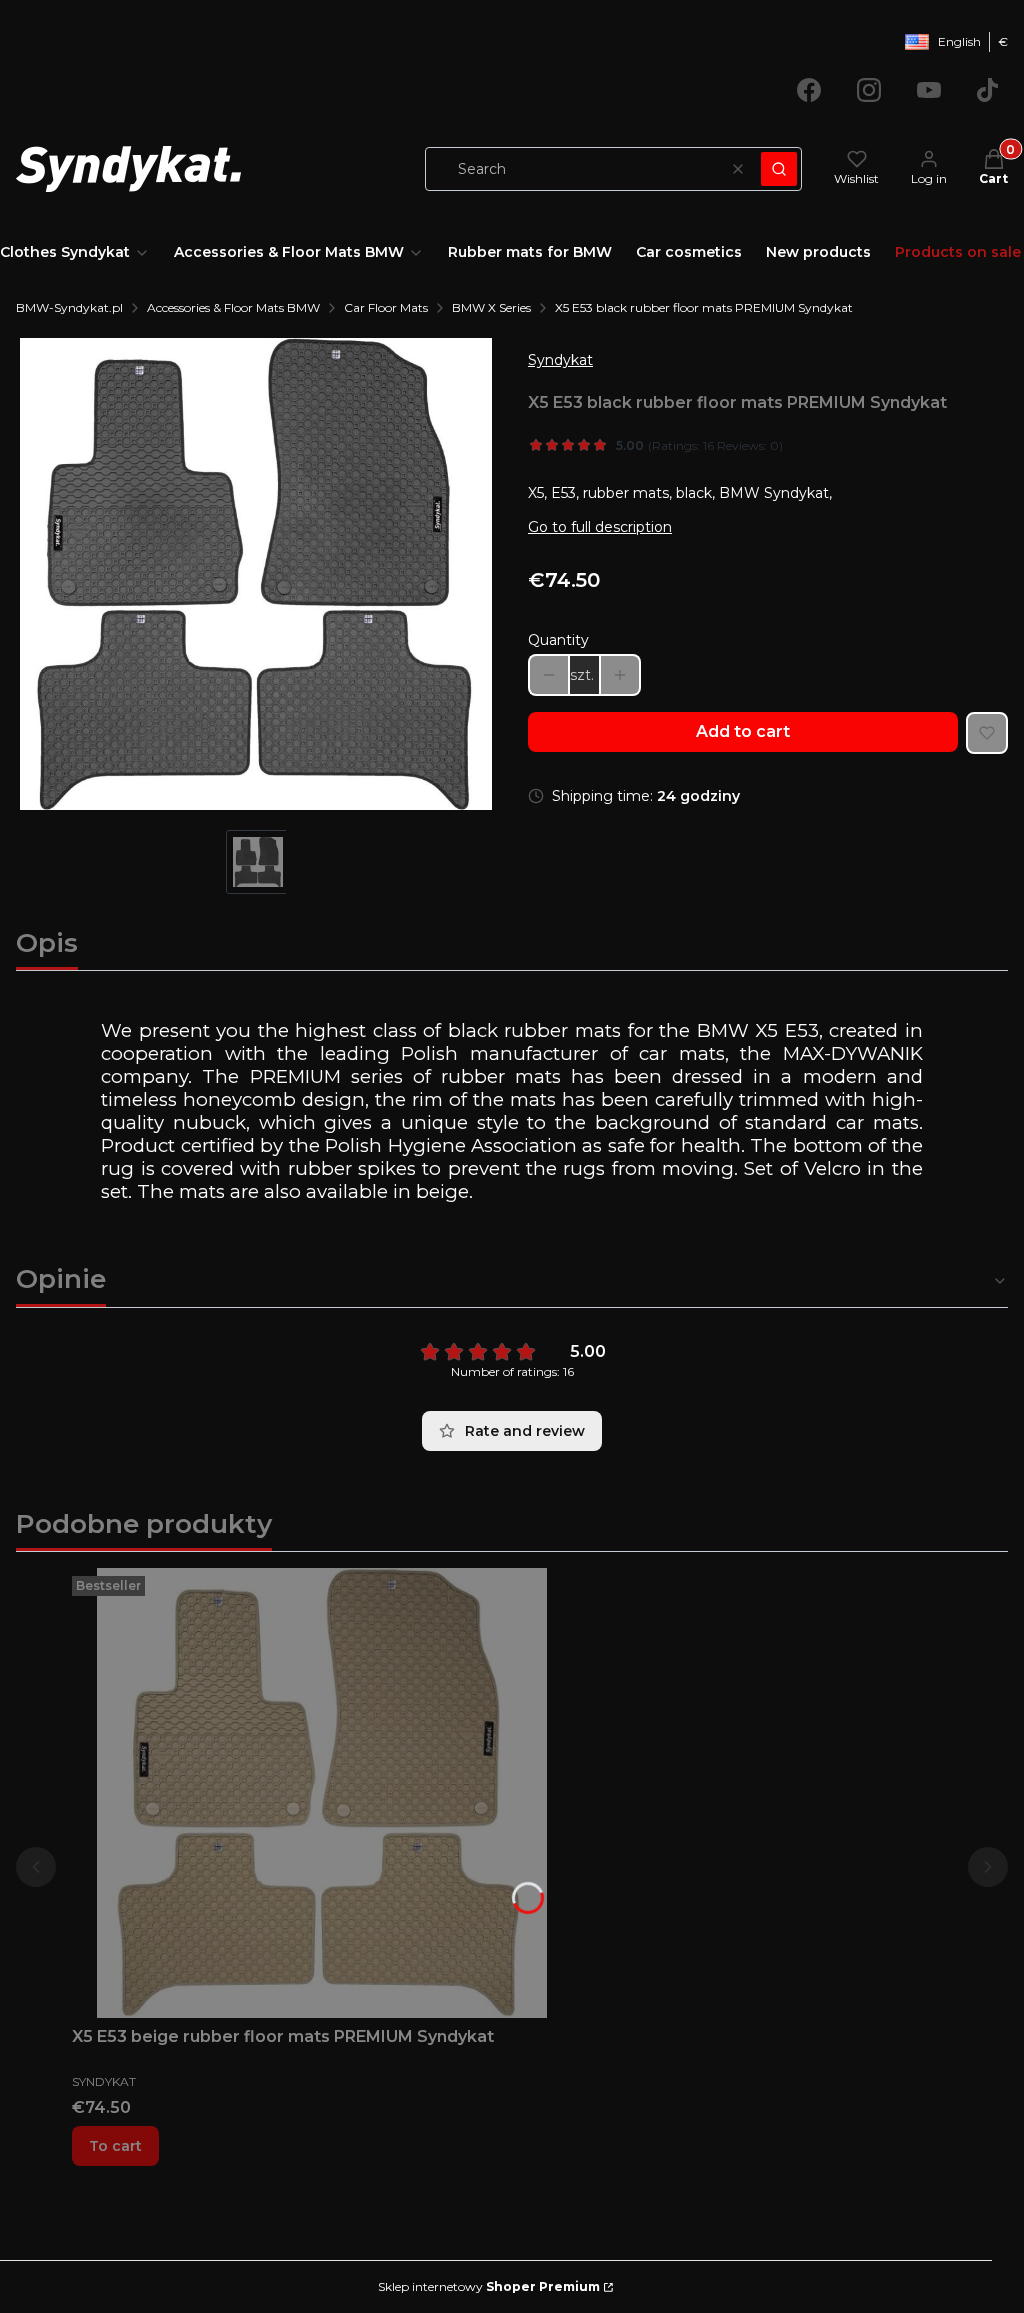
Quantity (558, 640)
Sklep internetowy (489, 2286)
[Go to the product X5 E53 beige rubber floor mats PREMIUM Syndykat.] (322, 1793)
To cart (115, 2146)
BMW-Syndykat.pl (69, 307)
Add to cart (743, 731)
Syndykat (560, 360)
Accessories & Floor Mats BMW (233, 307)
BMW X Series (491, 307)
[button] (779, 169)
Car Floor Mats (386, 307)
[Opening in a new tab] (809, 90)
